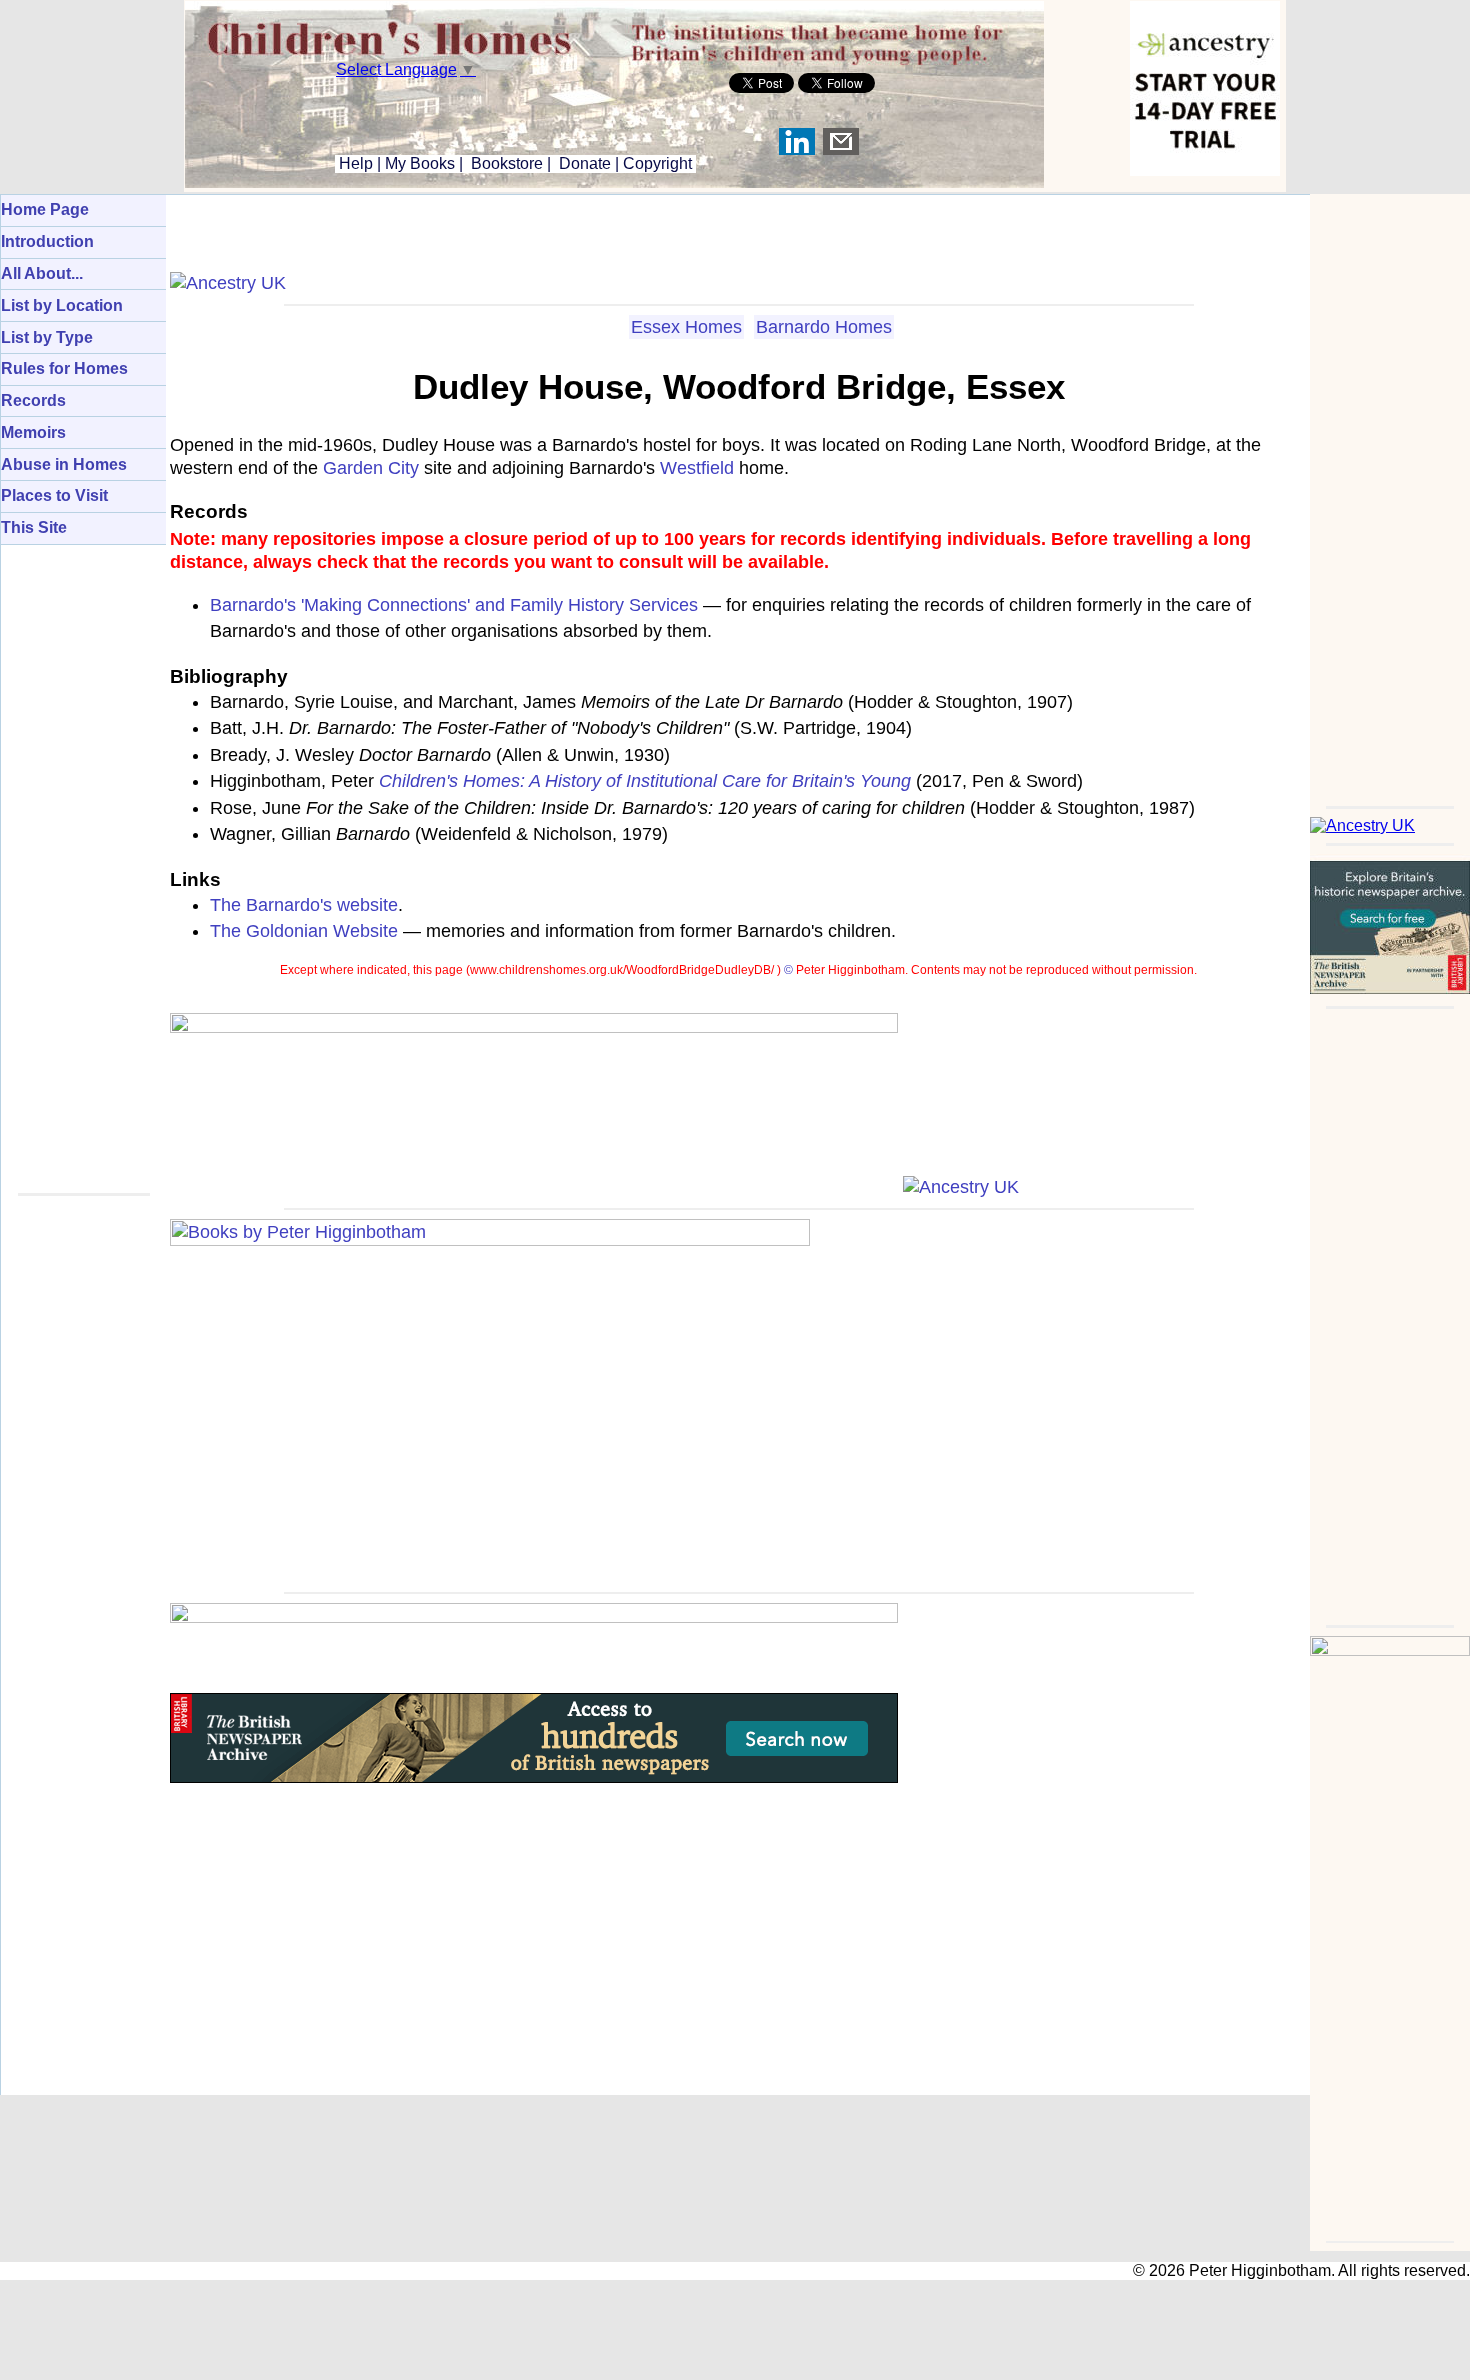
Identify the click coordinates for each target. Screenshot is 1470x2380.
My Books (420, 163)
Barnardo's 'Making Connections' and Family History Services (454, 605)
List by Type (47, 337)
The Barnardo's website (304, 905)
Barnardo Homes (824, 327)
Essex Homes (686, 327)
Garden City (371, 468)
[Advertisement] (1390, 494)
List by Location (62, 305)
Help (354, 163)
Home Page (45, 209)
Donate (585, 163)
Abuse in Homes (64, 464)
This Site (34, 527)
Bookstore (507, 163)
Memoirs (33, 432)
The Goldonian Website (304, 931)
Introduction (47, 241)
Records (33, 400)
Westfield (697, 468)
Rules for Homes (64, 368)
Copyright (657, 163)
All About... (42, 273)
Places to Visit (54, 495)
